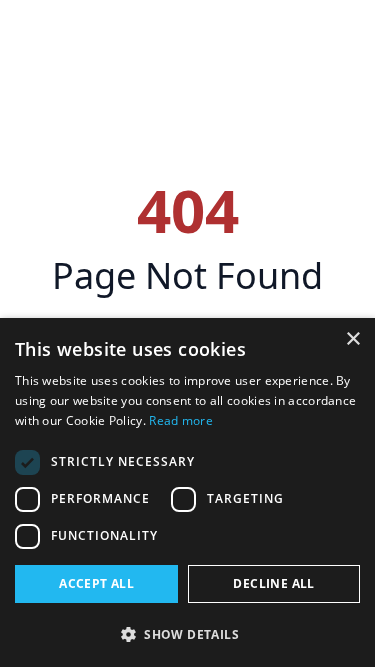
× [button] (352, 339)
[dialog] (187, 492)
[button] (187, 634)
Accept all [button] (96, 583)
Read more (181, 420)
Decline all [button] (273, 583)
